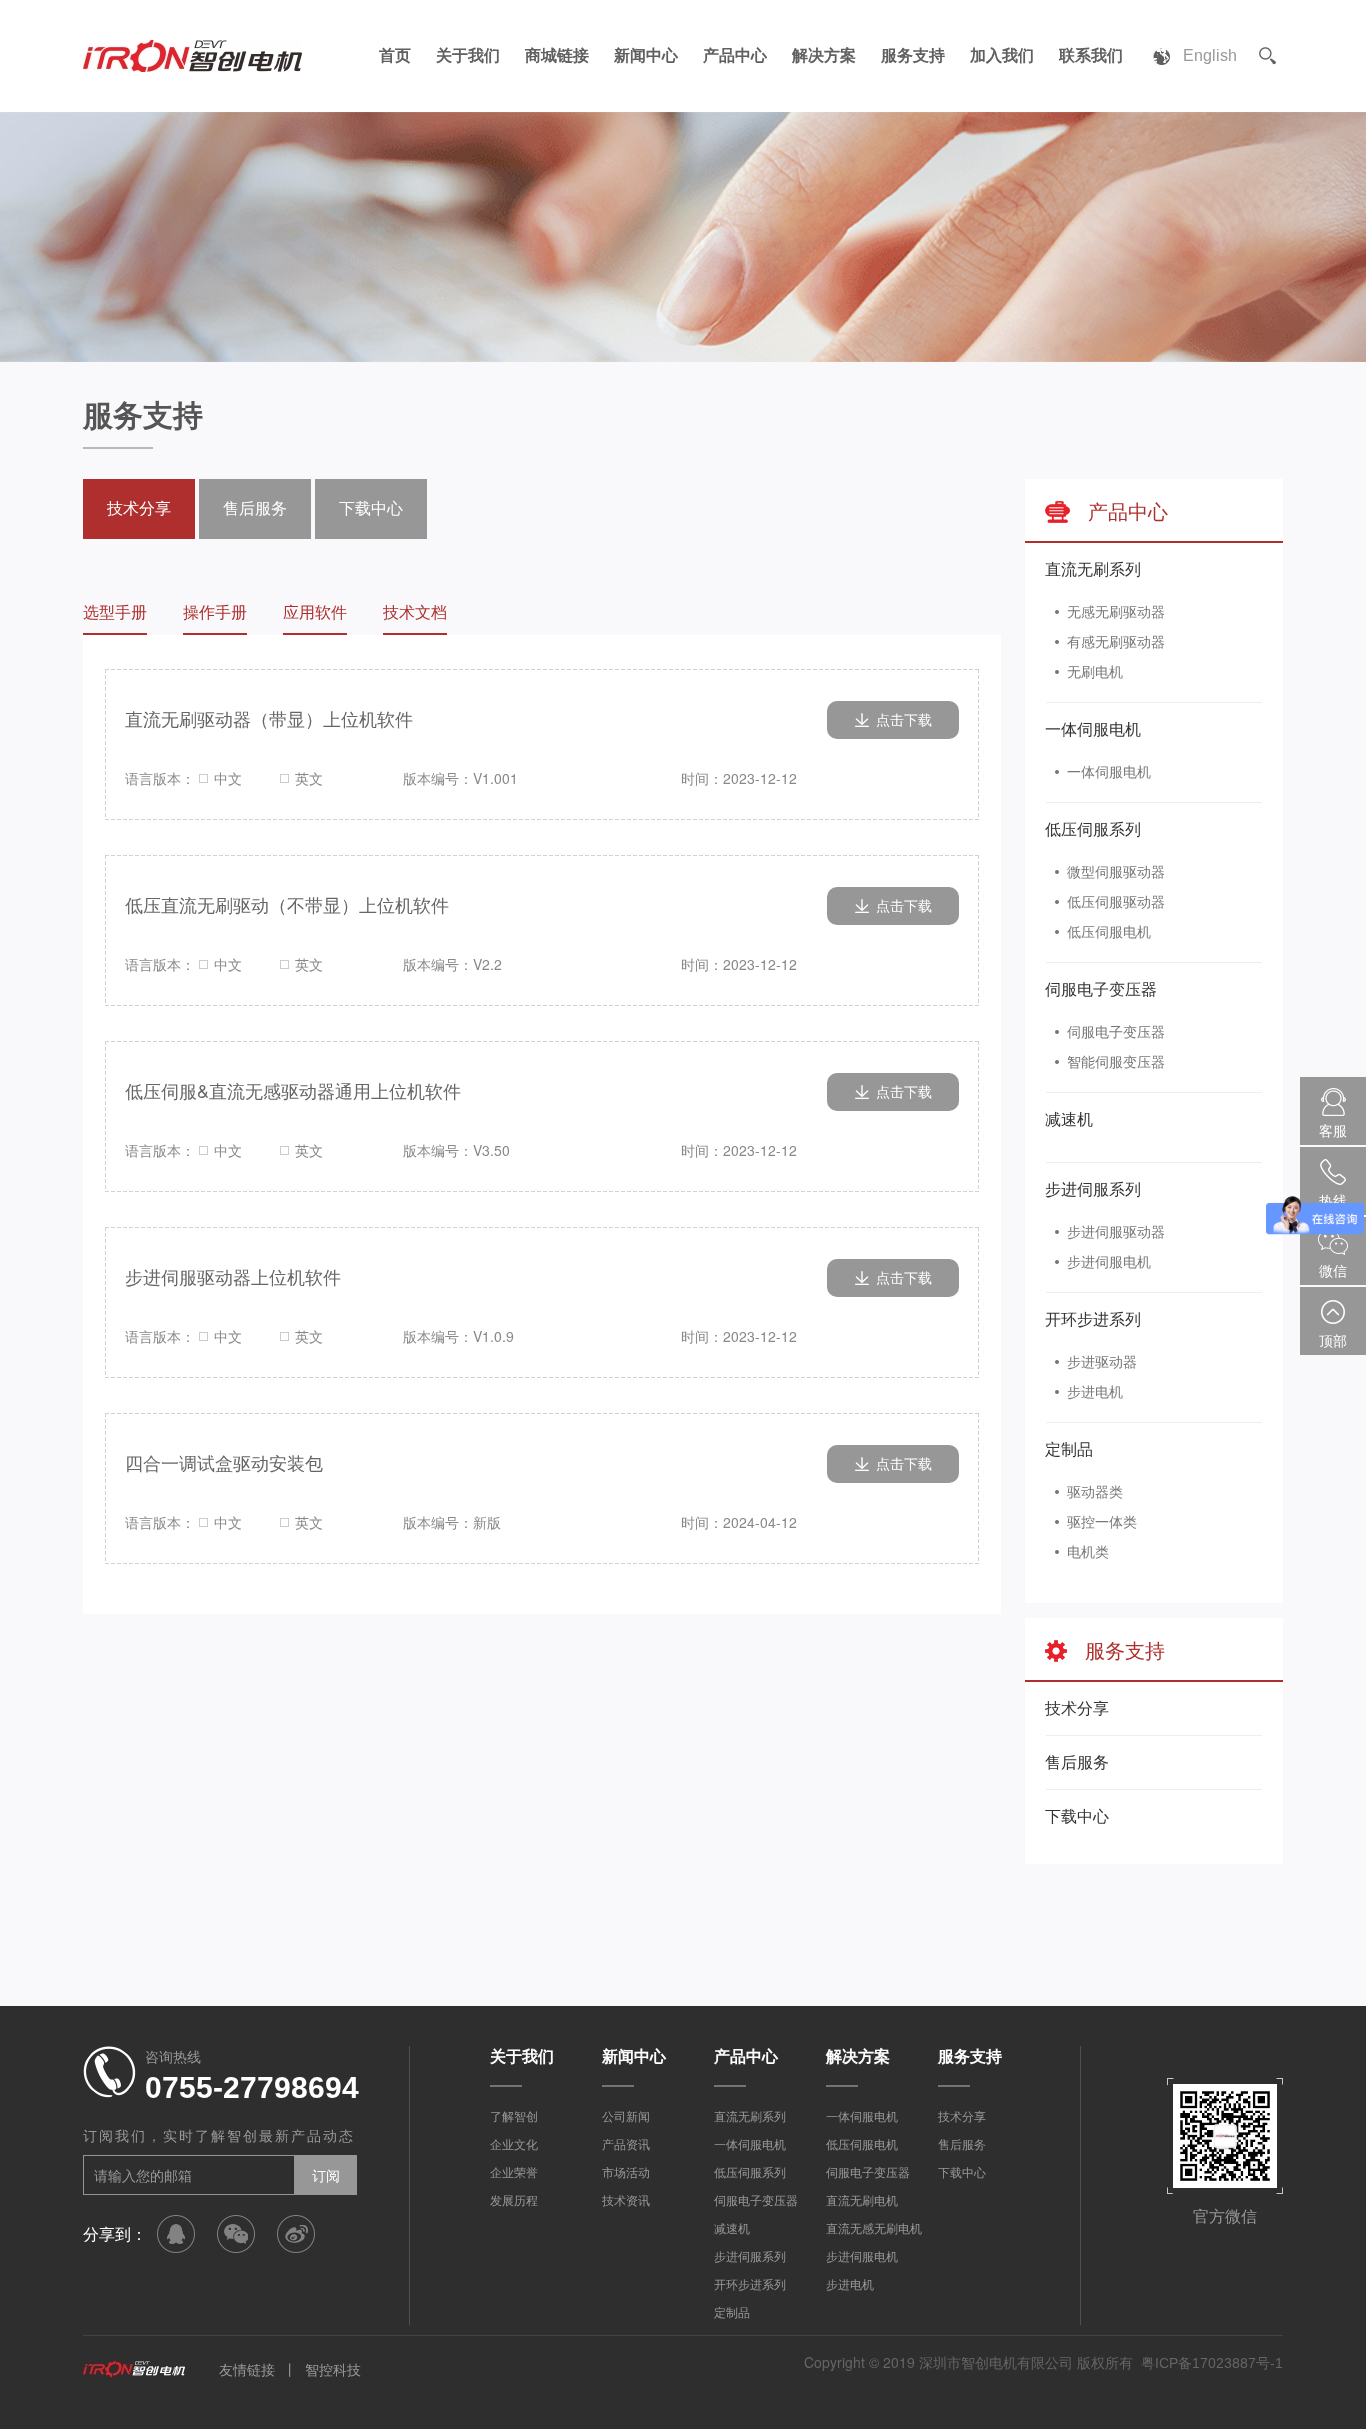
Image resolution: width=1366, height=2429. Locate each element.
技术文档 (415, 612)
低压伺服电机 (1109, 932)
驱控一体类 (1102, 1522)
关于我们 (468, 55)
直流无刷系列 (1093, 569)
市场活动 (626, 2173)
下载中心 (1077, 1816)
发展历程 (514, 2201)
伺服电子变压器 (1101, 989)
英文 (309, 778)
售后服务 (1077, 1762)
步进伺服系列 (1093, 1189)
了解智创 (514, 2117)
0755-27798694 (252, 2087)
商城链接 (557, 55)
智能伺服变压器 (1116, 1062)
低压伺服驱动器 (1116, 902)
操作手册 (215, 612)
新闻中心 (646, 55)
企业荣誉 (514, 2173)
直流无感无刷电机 (874, 2229)
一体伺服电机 (1093, 729)
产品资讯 (626, 2145)
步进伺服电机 (1109, 1262)
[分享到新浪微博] (296, 2234)
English (1210, 55)
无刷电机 (1095, 672)
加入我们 (1002, 55)
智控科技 (333, 2370)
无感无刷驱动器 (1116, 612)
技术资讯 (626, 2201)
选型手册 (115, 612)
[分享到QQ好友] (176, 2234)
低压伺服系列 (1093, 829)
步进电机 (1095, 1392)
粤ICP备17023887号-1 (1212, 2363)
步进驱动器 (1102, 1362)
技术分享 (1077, 1708)
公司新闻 (626, 2117)
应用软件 (315, 612)
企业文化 (514, 2145)
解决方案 (824, 55)
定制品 (1069, 1449)
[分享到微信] (236, 2234)
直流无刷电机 (862, 2201)
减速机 (1069, 1119)
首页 (395, 55)
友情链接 (247, 2370)
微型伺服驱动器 (1116, 872)
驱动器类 (1095, 1492)
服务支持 (913, 55)
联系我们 (1091, 55)
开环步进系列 (1093, 1319)
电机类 (1088, 1552)
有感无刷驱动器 (1116, 642)
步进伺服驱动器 (1116, 1232)
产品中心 (735, 55)
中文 (228, 778)
